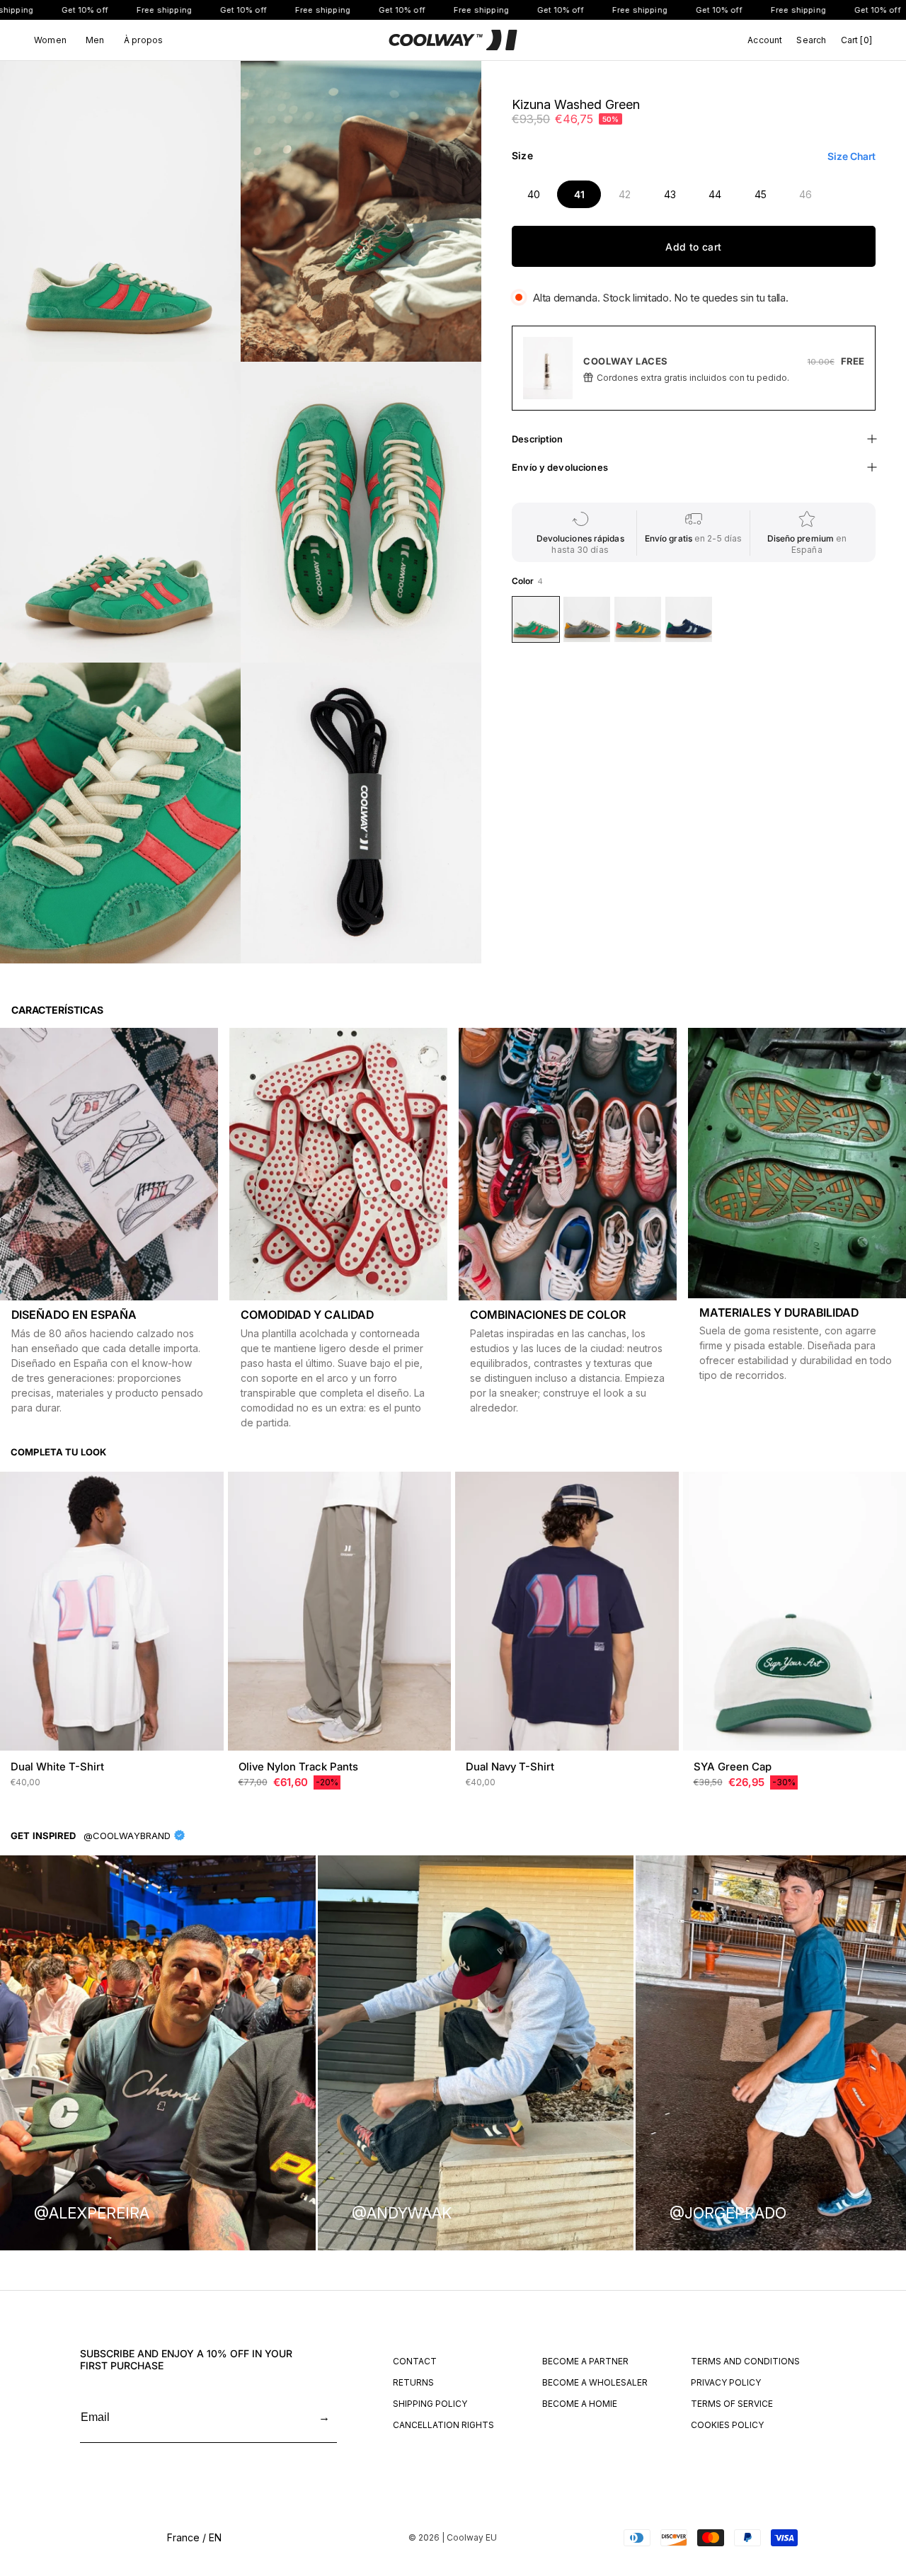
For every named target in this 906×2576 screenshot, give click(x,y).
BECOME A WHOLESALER (595, 2382)
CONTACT (415, 2361)
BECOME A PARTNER (585, 2361)
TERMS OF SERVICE (732, 2404)
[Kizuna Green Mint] (638, 619)
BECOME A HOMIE (580, 2404)
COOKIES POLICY (727, 2425)
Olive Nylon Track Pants (298, 1767)
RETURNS (413, 2382)
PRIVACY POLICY (726, 2382)
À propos (143, 40)
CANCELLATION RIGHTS (443, 2425)
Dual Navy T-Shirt (510, 1767)
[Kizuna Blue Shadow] (689, 619)
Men (95, 40)
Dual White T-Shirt (57, 1767)
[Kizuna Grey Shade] (587, 619)
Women (50, 40)
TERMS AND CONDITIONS (745, 2361)
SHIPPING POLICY (430, 2404)
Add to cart (693, 247)
